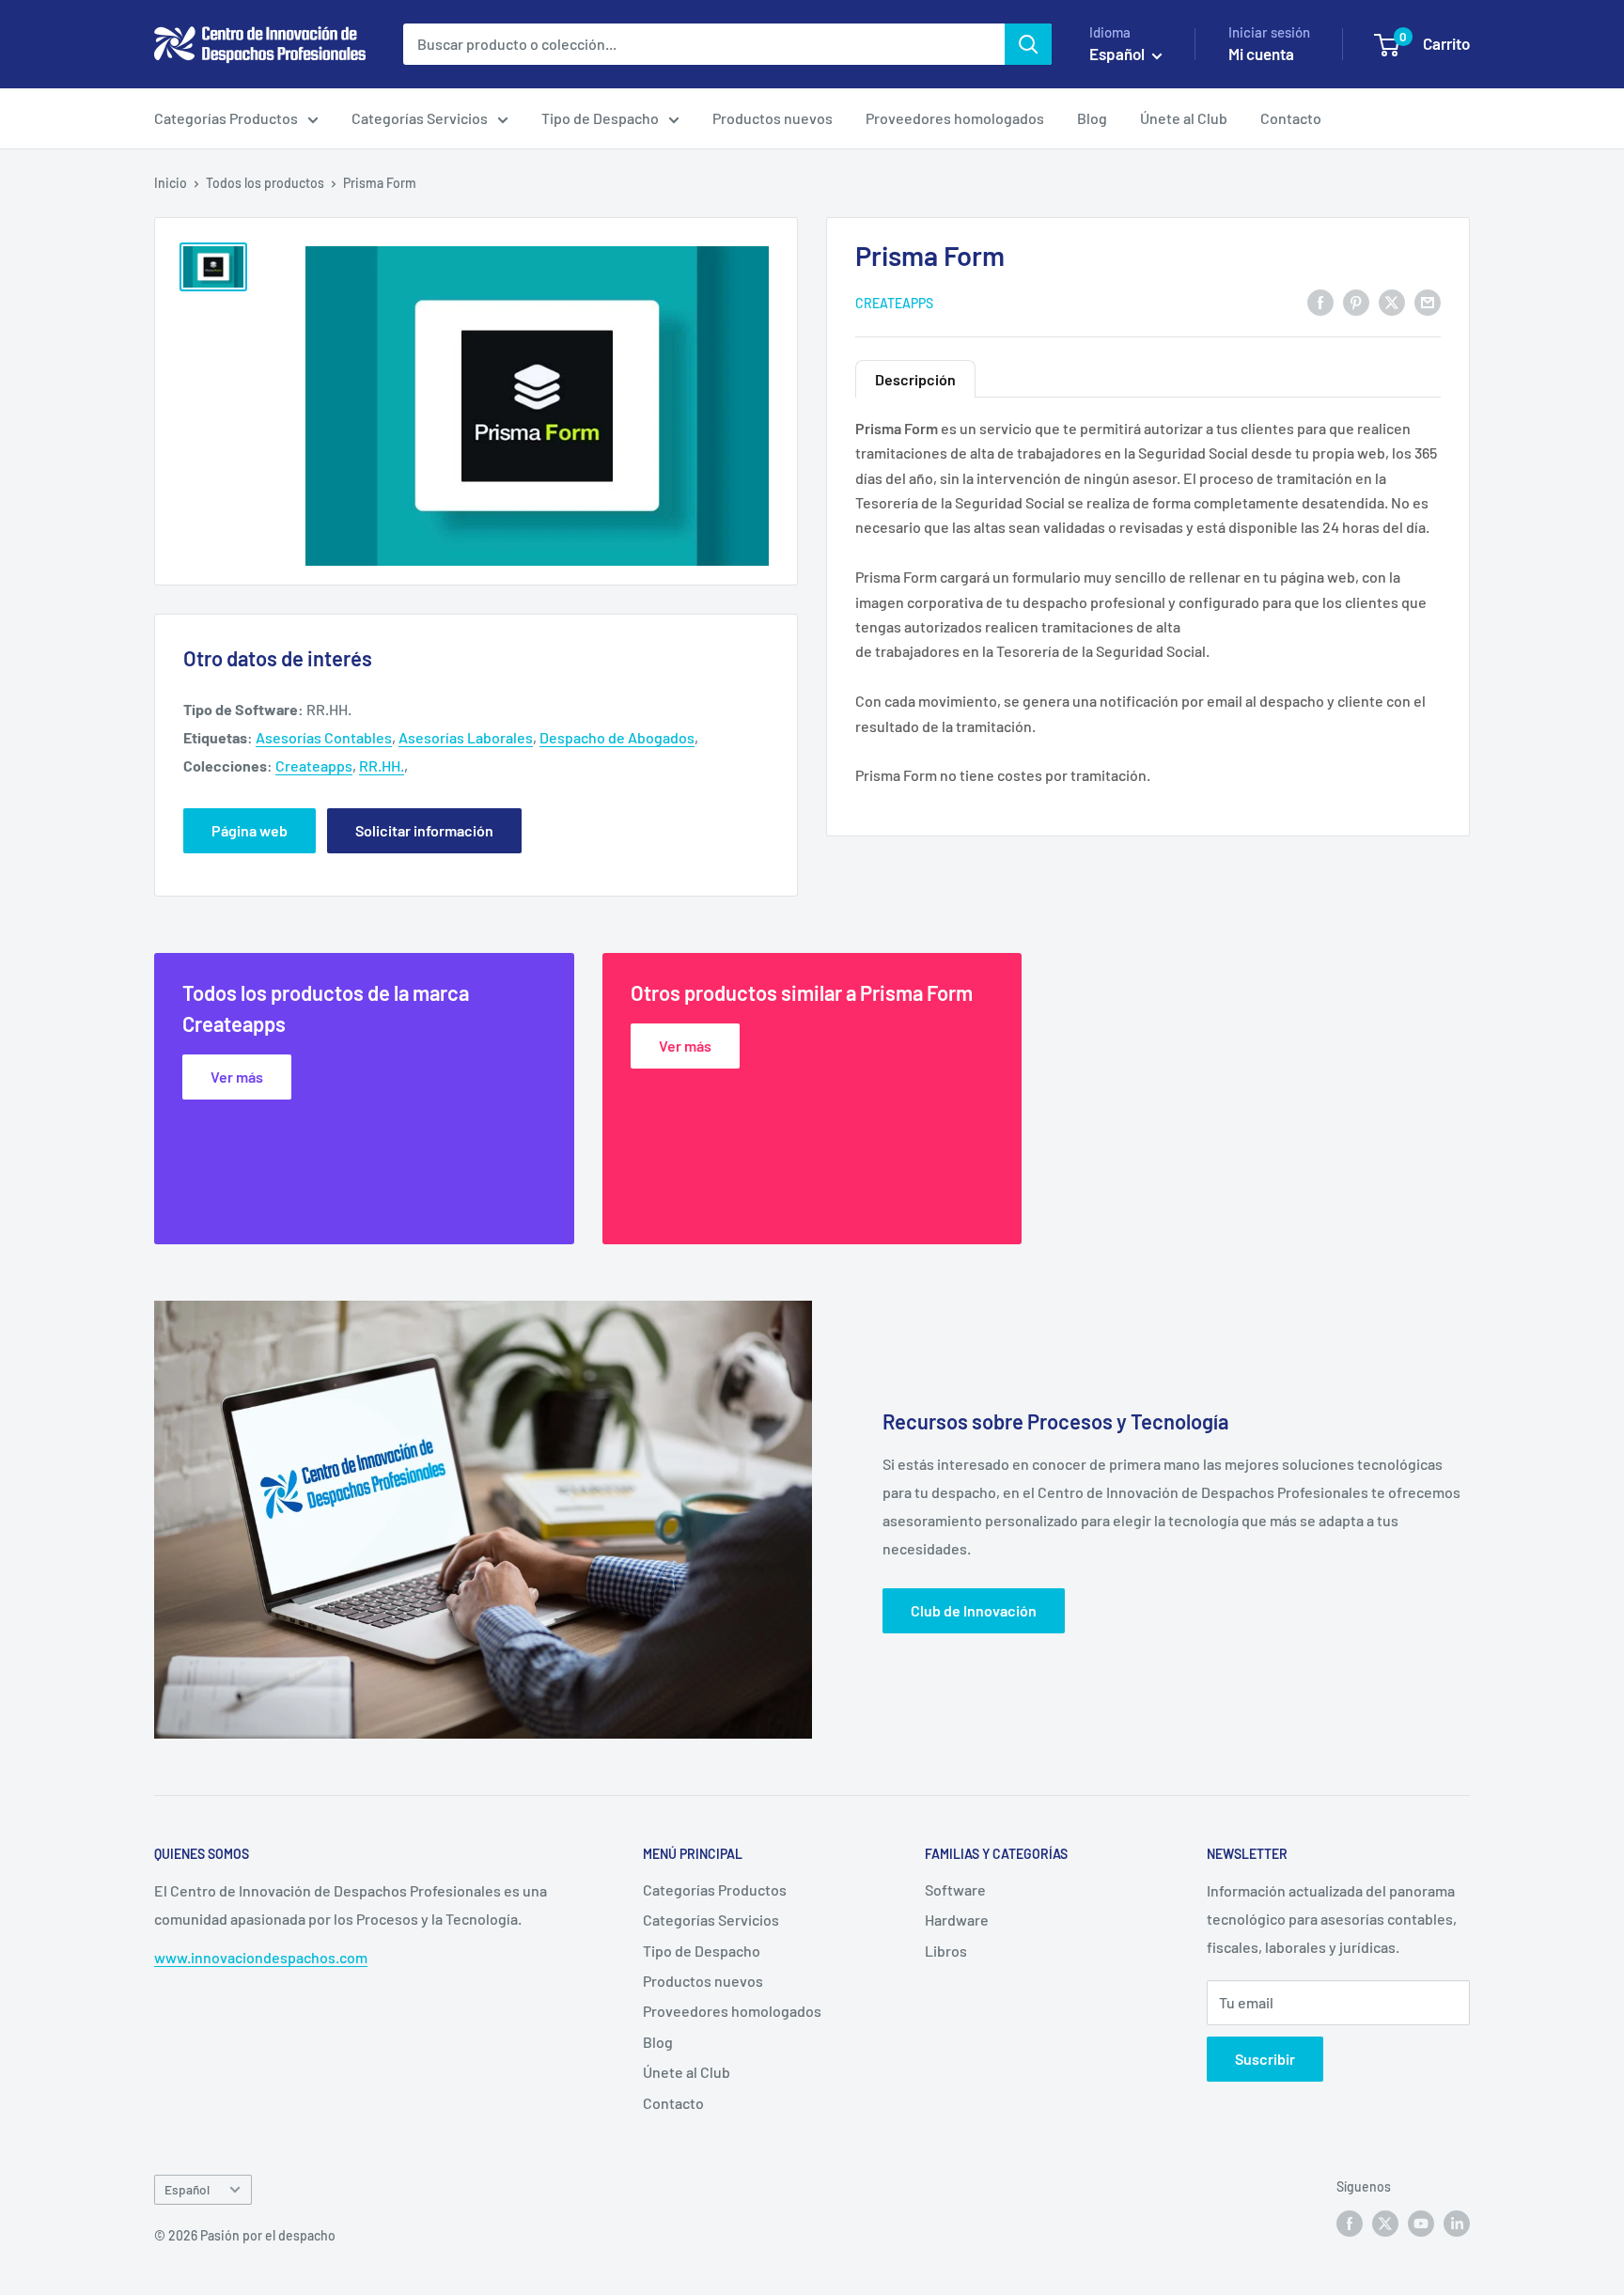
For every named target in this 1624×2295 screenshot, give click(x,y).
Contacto (1291, 118)
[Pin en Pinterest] (1356, 301)
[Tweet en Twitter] (1392, 301)
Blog (1092, 118)
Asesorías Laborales (466, 737)
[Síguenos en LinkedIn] (1457, 2223)
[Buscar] (1028, 44)
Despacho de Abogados (617, 737)
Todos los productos (265, 183)
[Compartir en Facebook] (1320, 301)
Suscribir (1265, 2059)
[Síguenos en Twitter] (1385, 2223)
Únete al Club (1184, 118)
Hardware (957, 1920)
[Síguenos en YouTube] (1421, 2223)
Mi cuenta (1261, 54)
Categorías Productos (226, 118)
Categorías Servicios (420, 118)
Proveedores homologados (955, 118)
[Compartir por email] (1428, 301)
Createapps (894, 302)
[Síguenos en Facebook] (1350, 2223)
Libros (946, 1951)
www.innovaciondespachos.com (261, 1957)
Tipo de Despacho (600, 118)
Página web (250, 830)
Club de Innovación (974, 1610)
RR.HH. (382, 765)
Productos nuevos (773, 118)
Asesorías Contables (324, 737)
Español (187, 2189)
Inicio (171, 183)
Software (955, 1889)
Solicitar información (424, 830)
